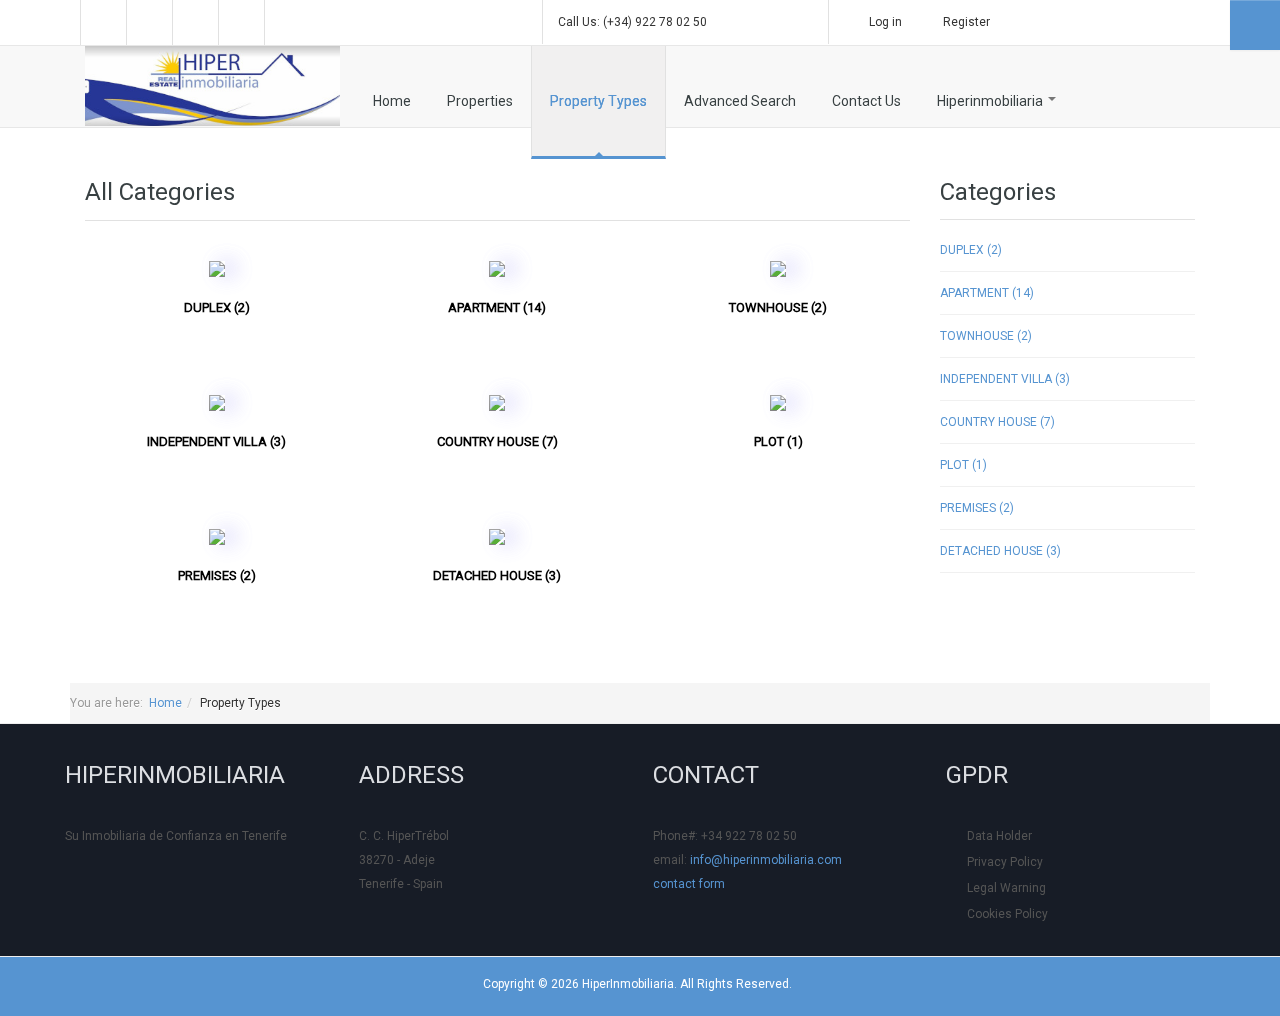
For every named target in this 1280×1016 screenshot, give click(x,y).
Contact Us (866, 101)
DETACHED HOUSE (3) (497, 575)
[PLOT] (778, 402)
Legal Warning (1006, 888)
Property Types (598, 101)
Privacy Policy (1005, 862)
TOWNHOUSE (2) (778, 307)
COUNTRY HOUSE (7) (497, 441)
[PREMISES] (217, 536)
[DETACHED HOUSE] (497, 536)
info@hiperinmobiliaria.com (766, 860)
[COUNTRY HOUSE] (497, 402)
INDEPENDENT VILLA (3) (216, 441)
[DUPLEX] (217, 268)
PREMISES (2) (217, 575)
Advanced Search (740, 101)
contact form (689, 884)
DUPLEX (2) (217, 307)
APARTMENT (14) (497, 307)
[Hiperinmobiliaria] (212, 86)
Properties (480, 101)
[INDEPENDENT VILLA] (217, 402)
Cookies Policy (1007, 914)
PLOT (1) (778, 441)
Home (392, 101)
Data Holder (999, 836)
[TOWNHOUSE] (778, 268)
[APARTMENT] (497, 268)
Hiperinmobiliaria (991, 101)
